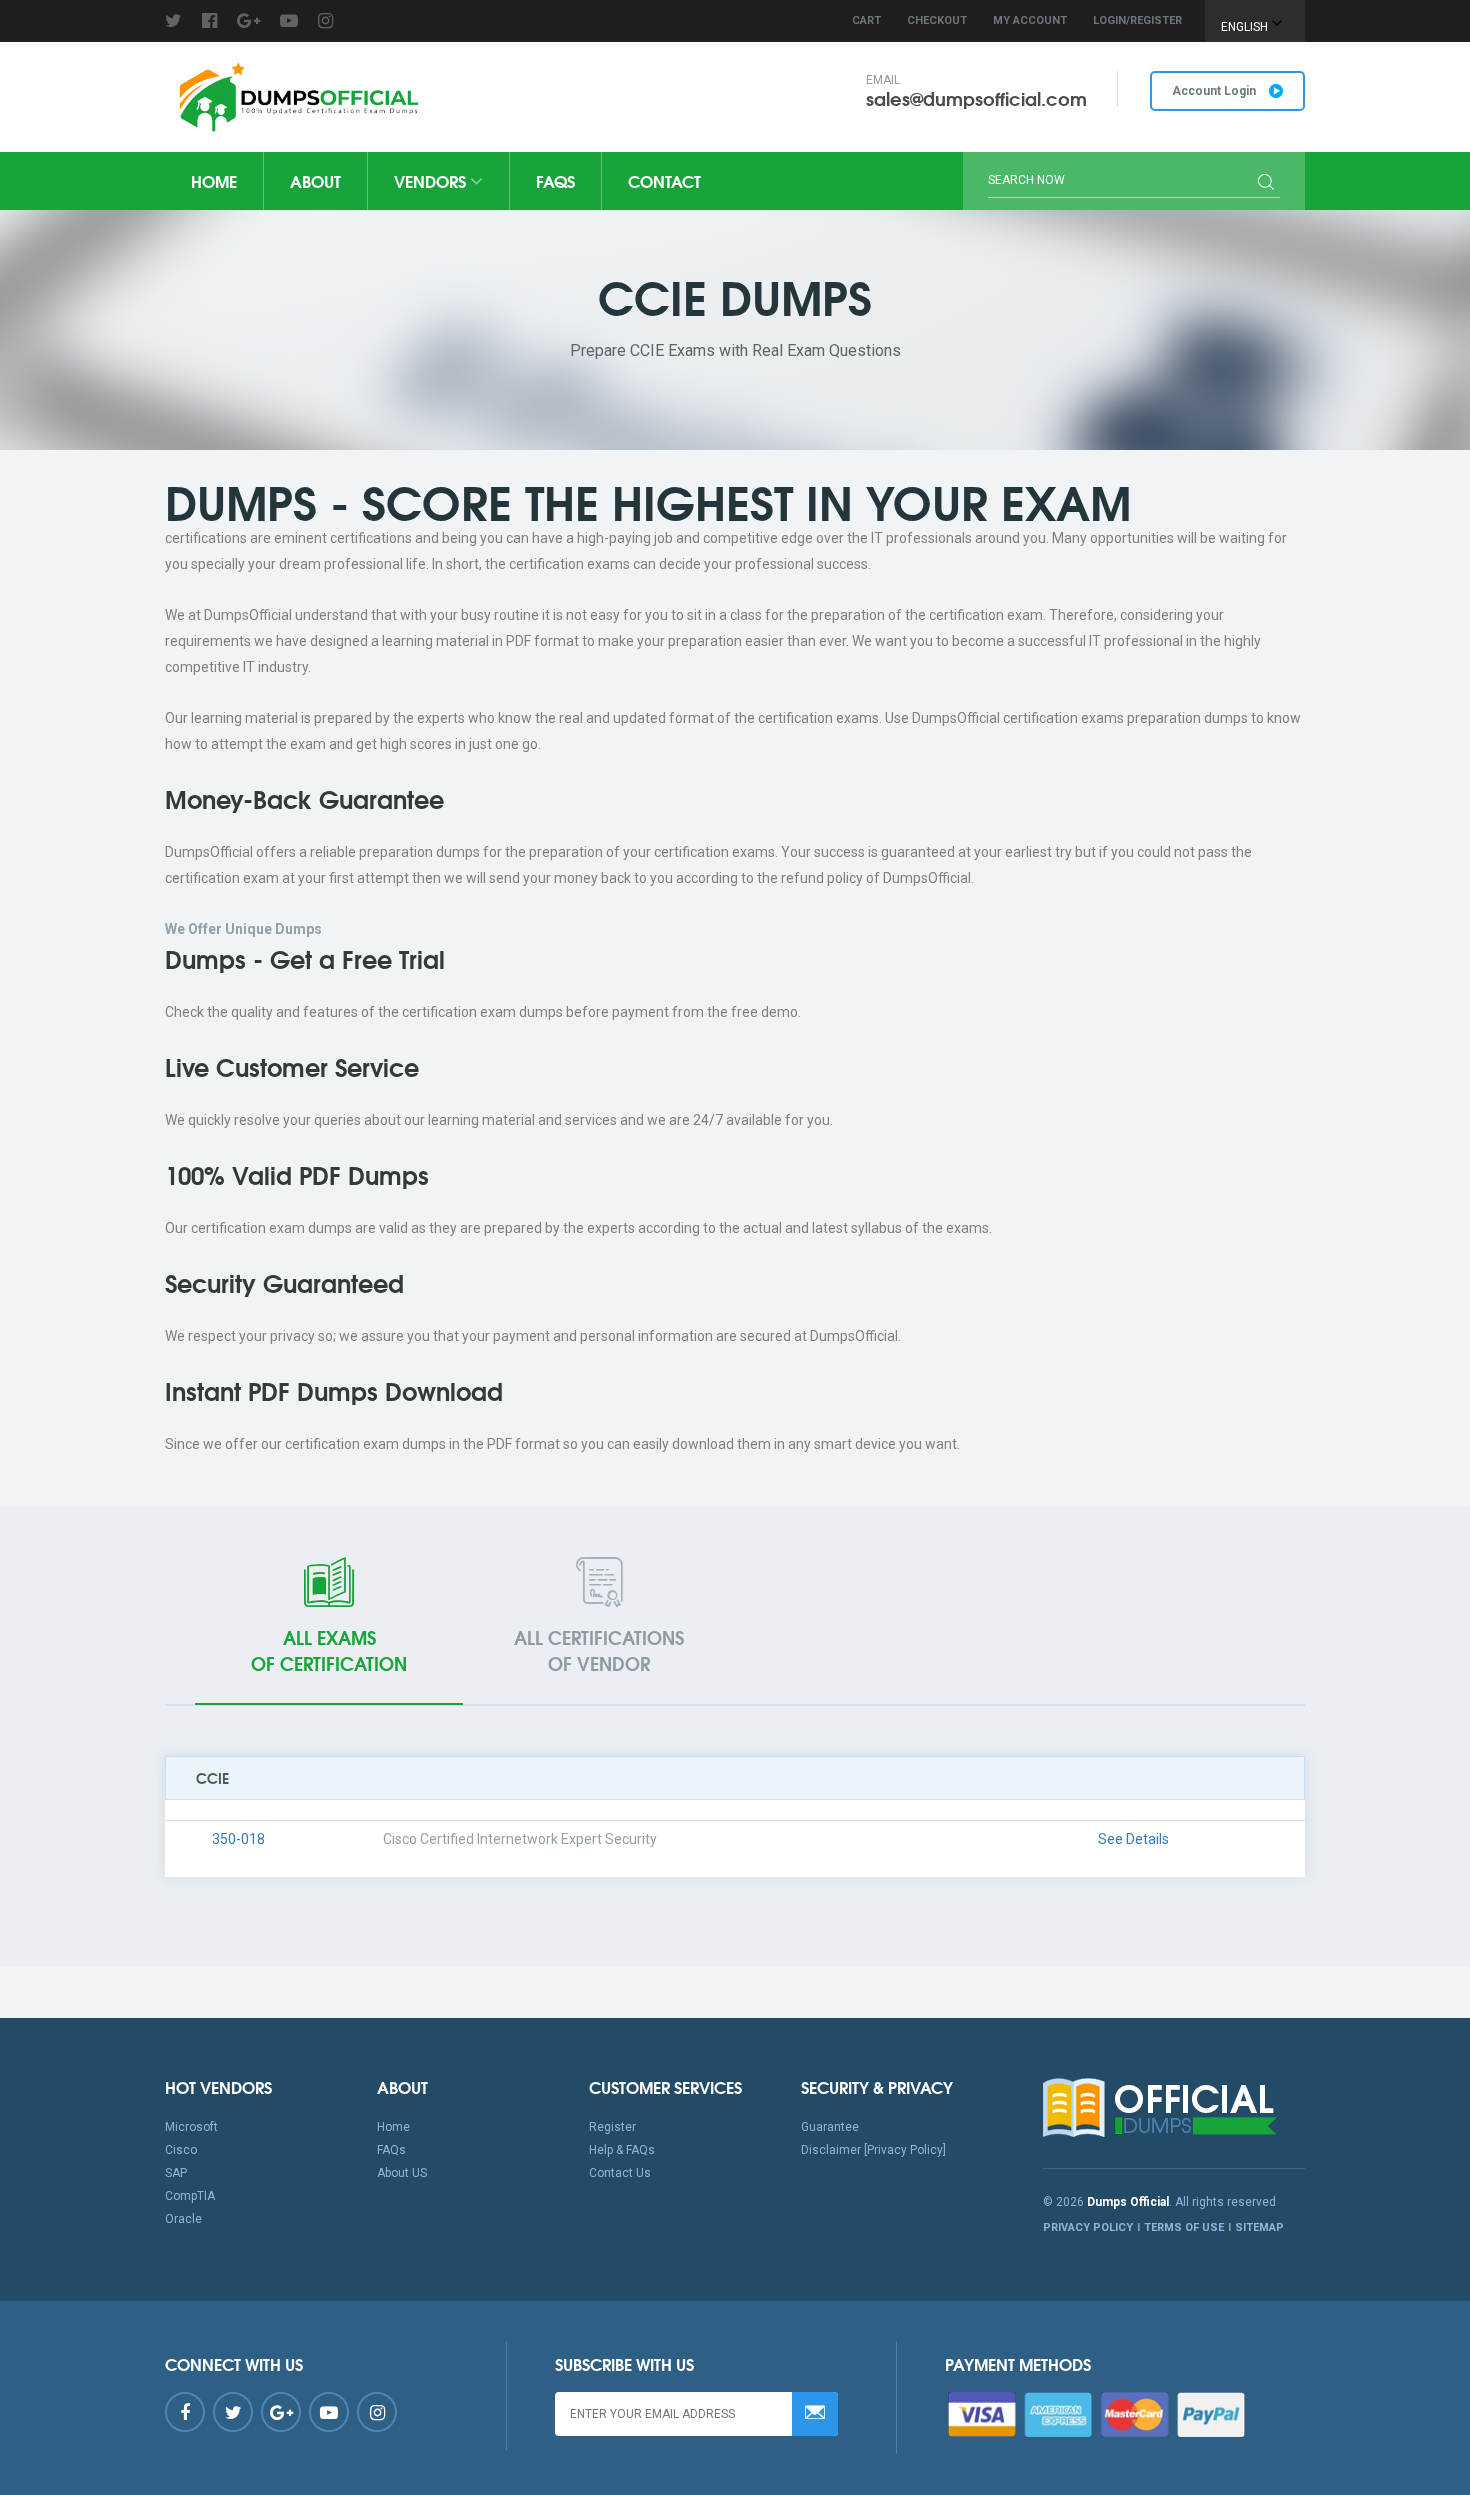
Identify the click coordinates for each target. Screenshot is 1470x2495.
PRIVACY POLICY (1088, 2227)
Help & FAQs (622, 2150)
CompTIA (190, 2196)
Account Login (1215, 91)
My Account (1030, 20)
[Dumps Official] (296, 97)
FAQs (555, 180)
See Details (1133, 1839)
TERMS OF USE (1184, 2227)
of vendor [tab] (599, 1650)
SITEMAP (1259, 2227)
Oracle (183, 2219)
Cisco (181, 2150)
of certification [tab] (329, 1650)
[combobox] (1255, 21)
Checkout (937, 20)
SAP (176, 2173)
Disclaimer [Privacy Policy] (873, 2150)
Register (612, 2127)
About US (402, 2173)
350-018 (238, 1839)
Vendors (432, 180)
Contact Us (620, 2173)
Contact (664, 180)
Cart (866, 20)
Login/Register (1137, 20)
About (315, 180)
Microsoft (191, 2127)
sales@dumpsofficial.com (976, 98)
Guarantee (830, 2127)
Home (214, 180)
